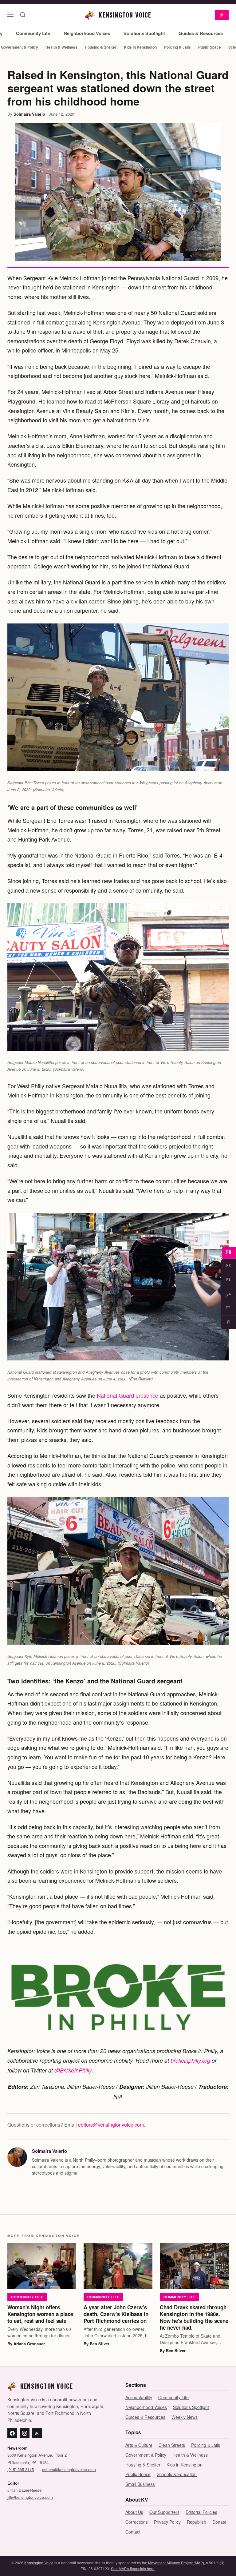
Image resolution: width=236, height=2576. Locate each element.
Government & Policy (146, 2455)
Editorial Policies (201, 2512)
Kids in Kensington (140, 47)
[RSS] (37, 2433)
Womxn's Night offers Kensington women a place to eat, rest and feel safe (40, 2314)
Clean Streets (172, 2445)
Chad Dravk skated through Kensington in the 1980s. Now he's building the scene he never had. (194, 2317)
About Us (134, 2512)
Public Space (210, 47)
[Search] (23, 15)
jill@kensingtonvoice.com (30, 2497)
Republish (197, 2522)
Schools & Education (177, 2474)
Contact (133, 2532)
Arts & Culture (139, 2445)
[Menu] (10, 15)
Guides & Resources (201, 33)
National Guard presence (128, 1395)
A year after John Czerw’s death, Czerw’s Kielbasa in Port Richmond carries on (116, 2314)
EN (229, 1253)
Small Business (140, 2484)
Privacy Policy (167, 2522)
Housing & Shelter (101, 47)
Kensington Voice (39, 2563)
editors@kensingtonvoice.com (111, 2125)
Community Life (33, 33)
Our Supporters (164, 2512)
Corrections (137, 2522)
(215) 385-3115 (21, 2469)
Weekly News (185, 2417)
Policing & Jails (177, 47)
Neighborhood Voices (87, 33)
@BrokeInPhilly (73, 2070)
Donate (219, 2522)
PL (229, 1280)
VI (229, 1322)
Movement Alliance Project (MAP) (176, 2563)
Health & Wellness (61, 47)
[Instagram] (25, 2433)
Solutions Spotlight (144, 33)
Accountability (139, 2397)
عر (229, 1294)
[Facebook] (12, 2433)
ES (229, 1266)
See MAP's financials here (133, 2568)
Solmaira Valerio (29, 114)
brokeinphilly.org (190, 2060)
